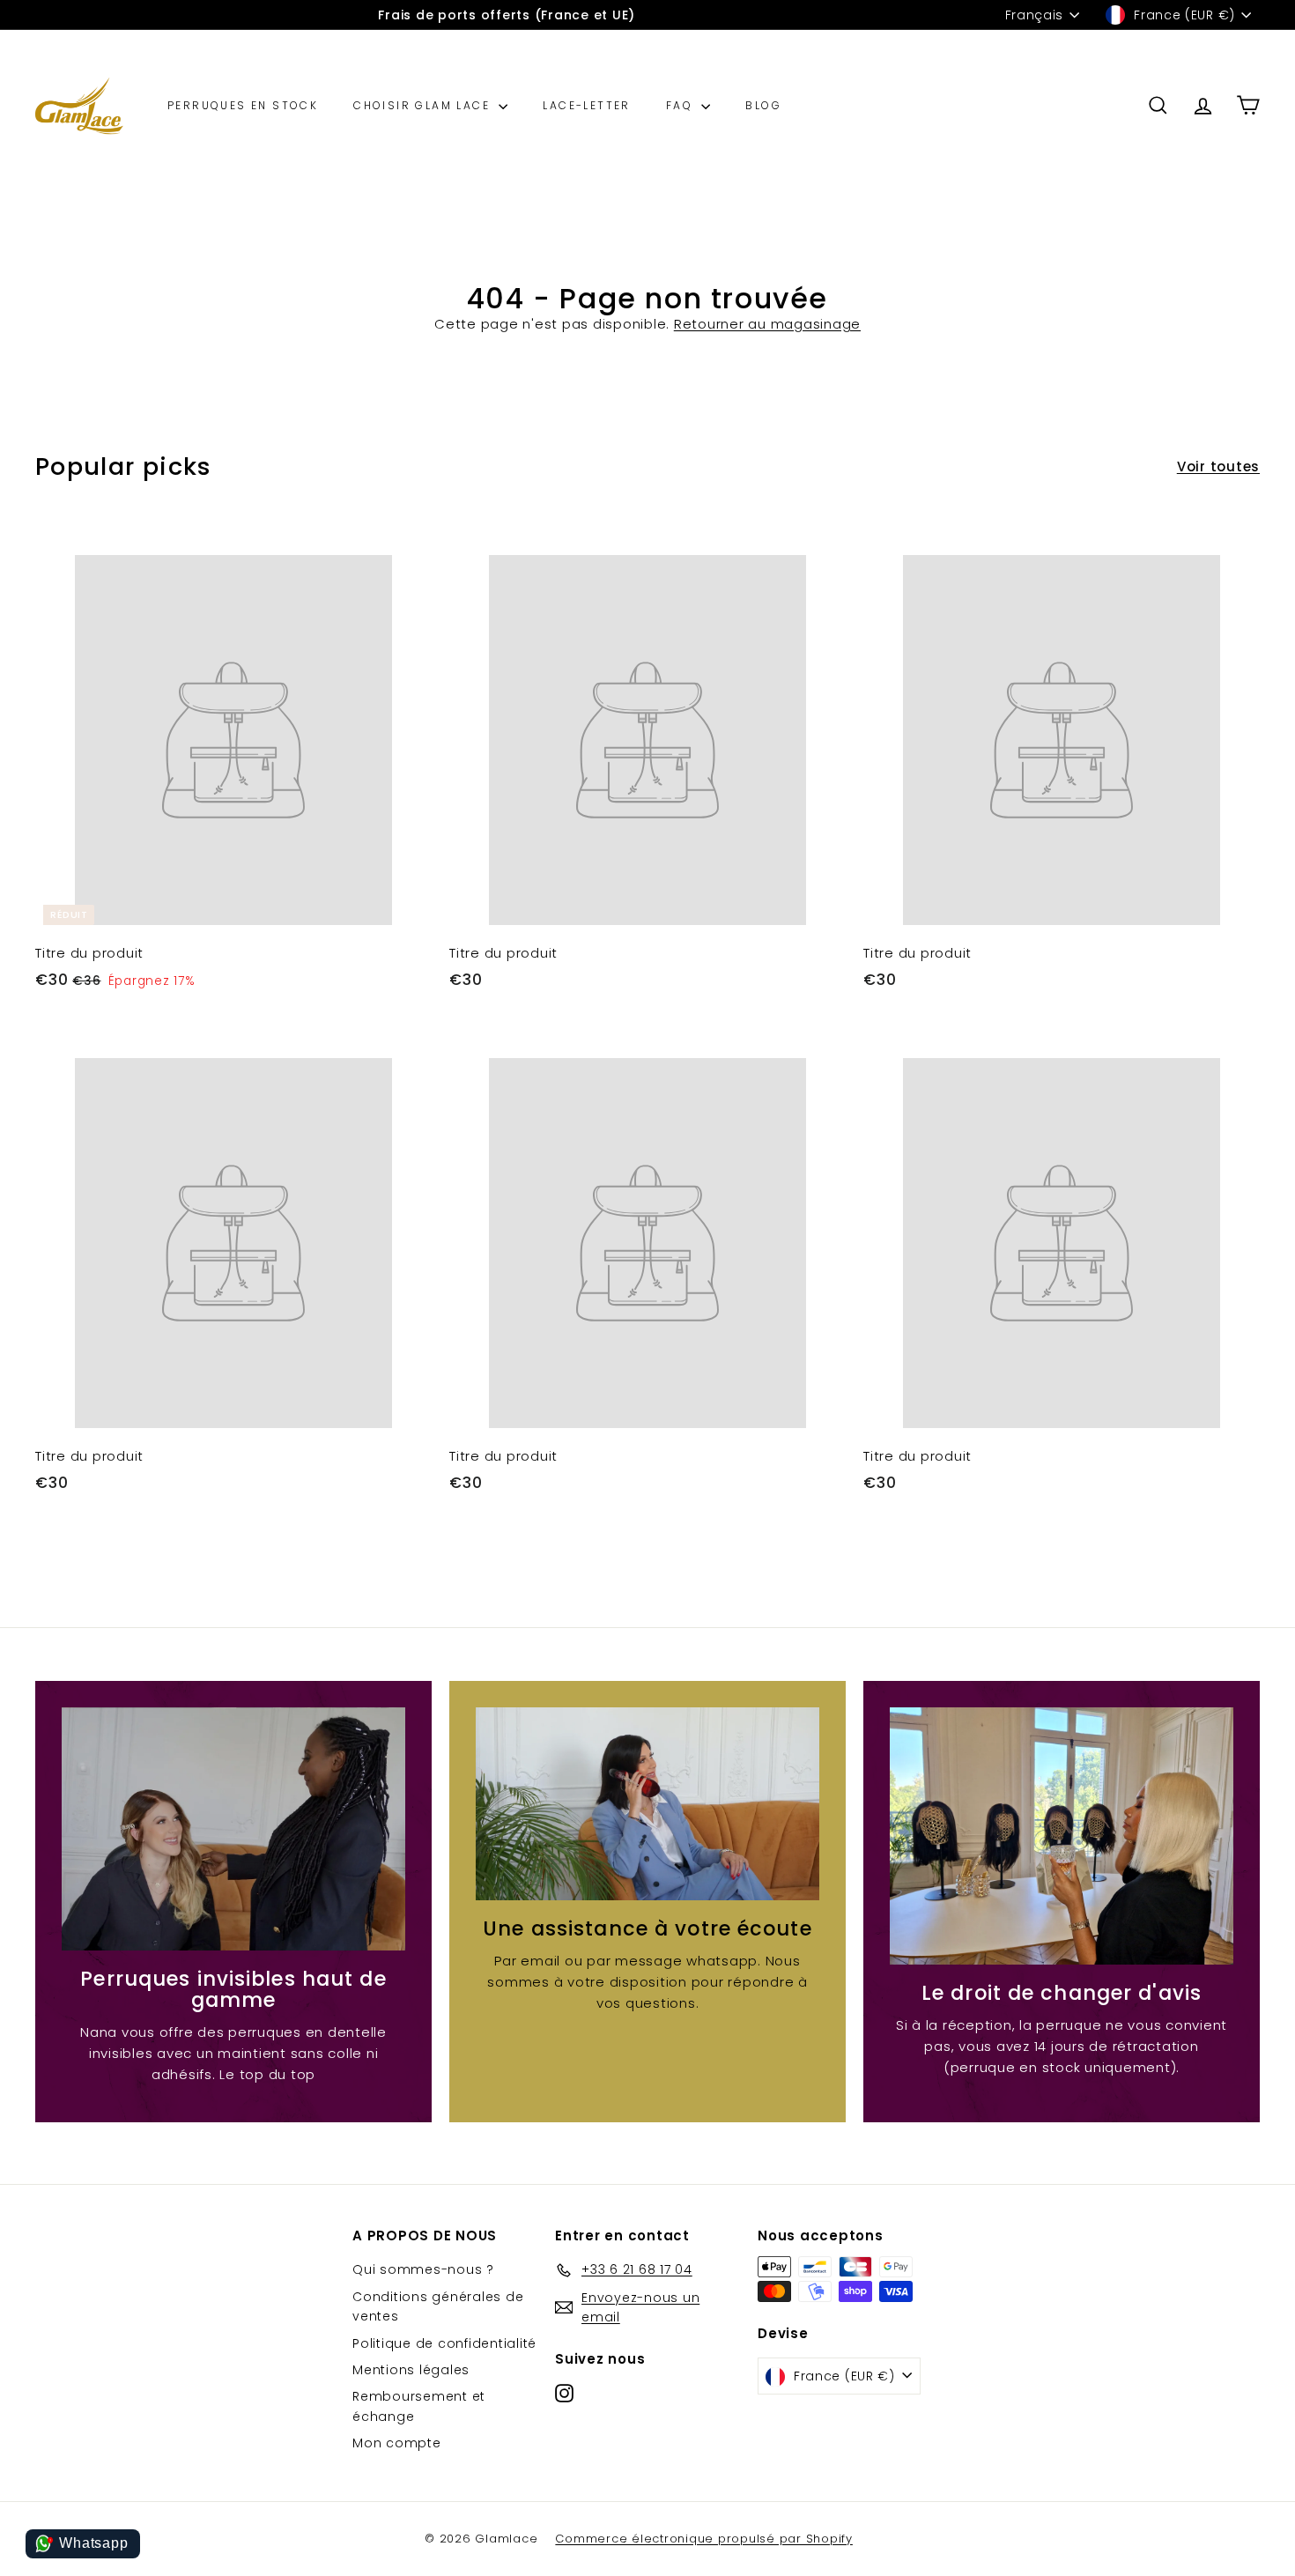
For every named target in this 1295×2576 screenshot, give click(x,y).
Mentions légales (411, 2370)
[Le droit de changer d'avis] (1062, 1836)
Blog (763, 105)
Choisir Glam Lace (424, 105)
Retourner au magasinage (767, 324)
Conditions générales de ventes (438, 2306)
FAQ (682, 105)
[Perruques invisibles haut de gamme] (233, 1829)
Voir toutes (1218, 466)
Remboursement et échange (419, 2406)
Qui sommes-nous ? (423, 2269)
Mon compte (397, 2443)
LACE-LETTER (586, 105)
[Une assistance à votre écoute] (647, 1804)
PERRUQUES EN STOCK (243, 105)
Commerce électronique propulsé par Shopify (704, 2539)
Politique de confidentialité (444, 2343)
